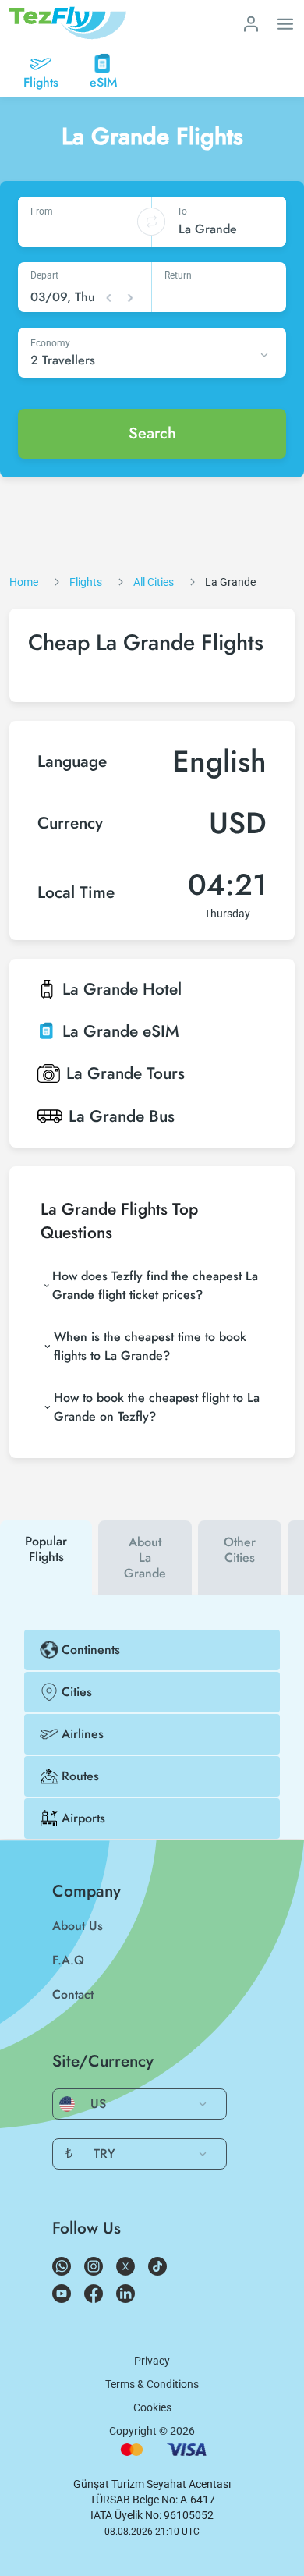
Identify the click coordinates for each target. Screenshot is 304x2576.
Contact (73, 1994)
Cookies (152, 2407)
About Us (78, 1926)
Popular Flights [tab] (46, 1549)
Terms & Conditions (152, 2384)
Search (152, 433)
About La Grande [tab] (145, 1558)
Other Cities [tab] (240, 1550)
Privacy (152, 2361)
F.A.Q (68, 1960)
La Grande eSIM (121, 1031)
